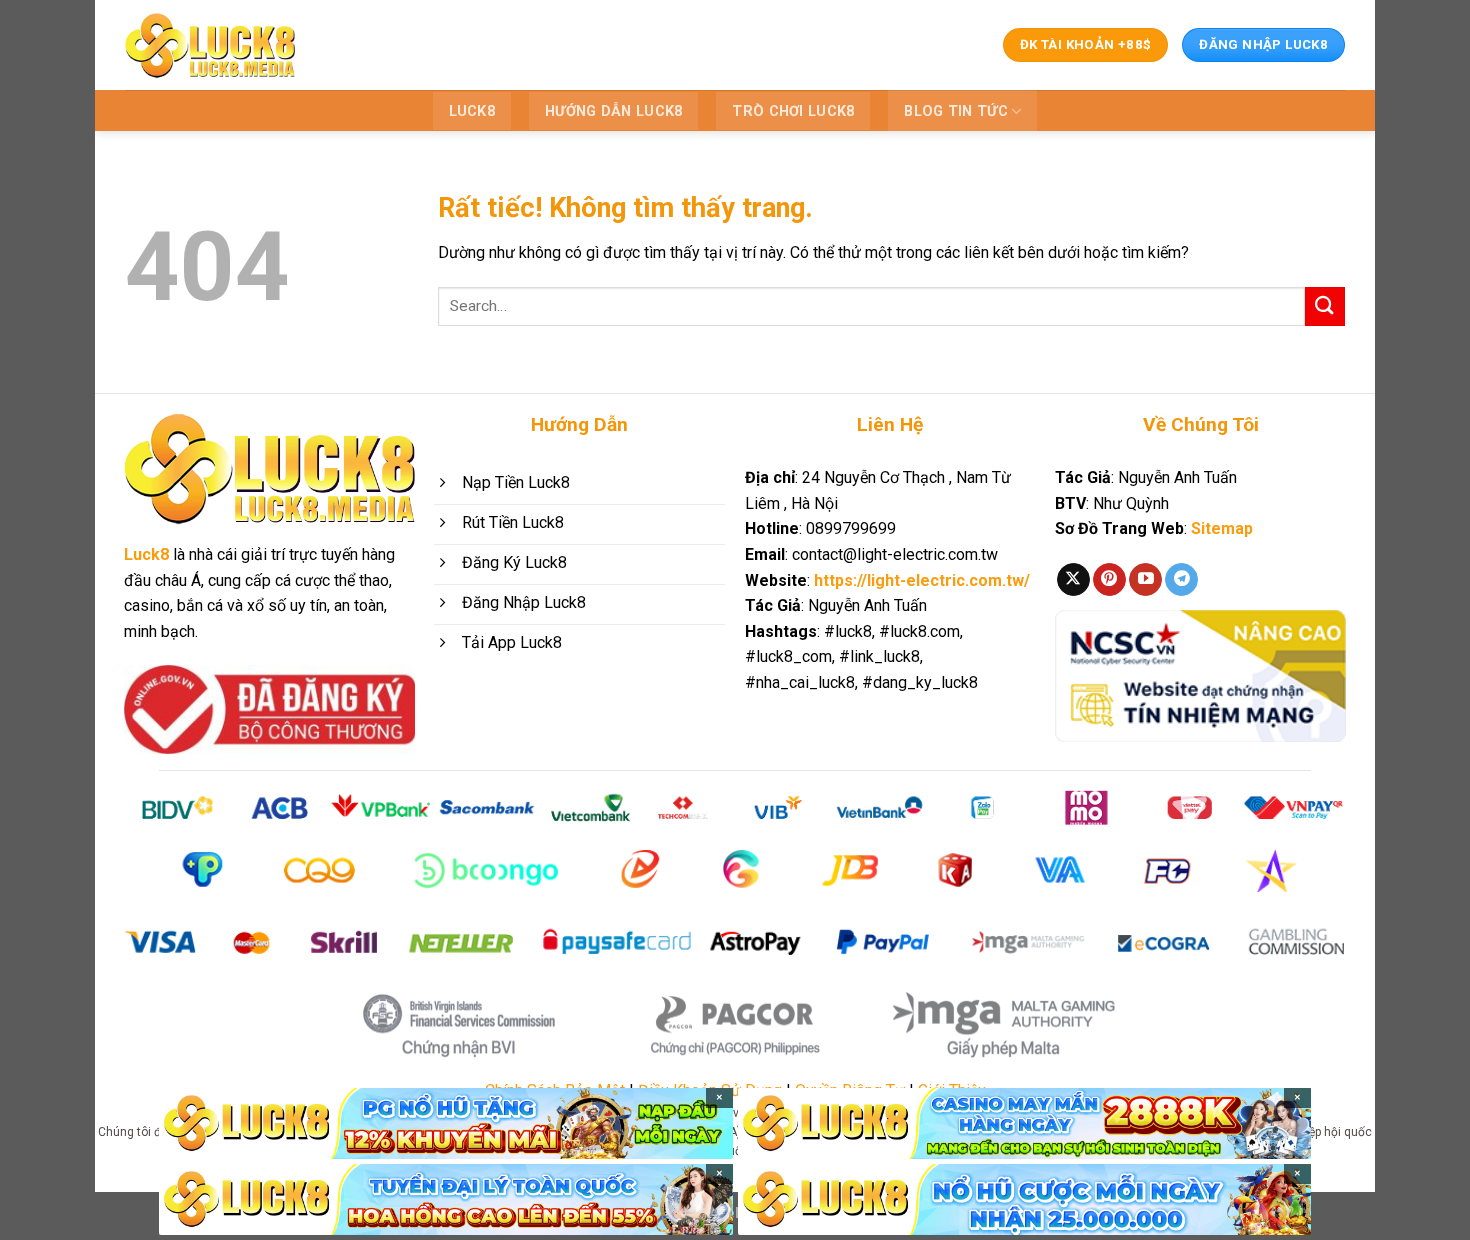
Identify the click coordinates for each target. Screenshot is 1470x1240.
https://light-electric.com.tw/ (922, 580)
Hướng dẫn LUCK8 (613, 111)
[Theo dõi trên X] (1073, 580)
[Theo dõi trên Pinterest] (1109, 580)
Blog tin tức (955, 111)
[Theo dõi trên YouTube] (1145, 580)
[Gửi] (1325, 306)
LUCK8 (472, 111)
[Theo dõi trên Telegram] (1181, 580)
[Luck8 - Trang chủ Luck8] (210, 45)
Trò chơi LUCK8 (793, 111)
